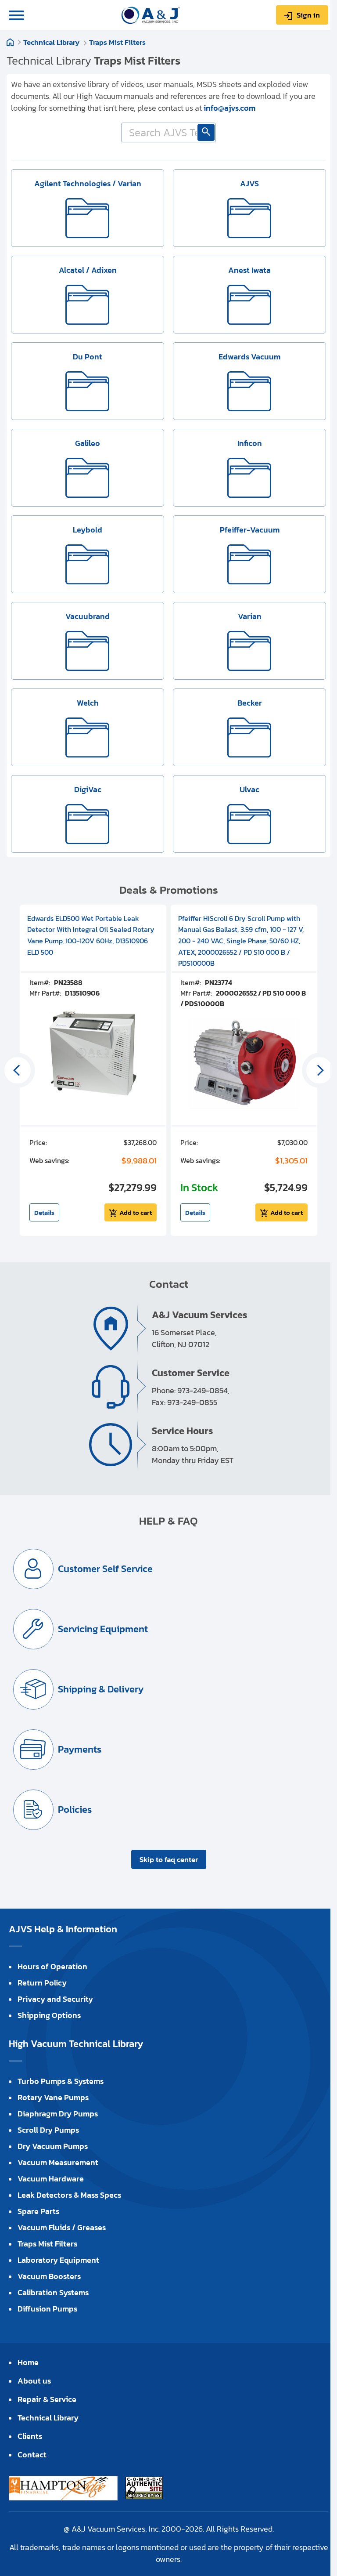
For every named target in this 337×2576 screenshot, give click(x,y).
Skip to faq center (169, 1859)
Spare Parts (38, 2211)
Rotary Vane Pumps (53, 2097)
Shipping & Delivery (101, 1689)
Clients (30, 2436)
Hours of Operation (52, 1966)
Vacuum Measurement (58, 2162)
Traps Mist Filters (117, 42)
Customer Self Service (105, 1569)
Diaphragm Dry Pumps (58, 2114)
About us (34, 2381)
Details (44, 1212)
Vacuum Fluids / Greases (62, 2227)
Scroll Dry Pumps (48, 2130)
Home (10, 42)
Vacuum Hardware (51, 2179)
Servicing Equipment (103, 1629)
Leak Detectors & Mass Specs (69, 2195)
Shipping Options (49, 2015)
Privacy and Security (55, 1999)
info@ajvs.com (229, 108)
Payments (80, 1749)
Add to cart (136, 1212)
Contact (32, 2455)
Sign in (308, 15)
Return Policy (42, 1983)
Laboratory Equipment (58, 2260)
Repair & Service (47, 2399)
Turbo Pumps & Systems (61, 2081)
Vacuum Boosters (49, 2276)
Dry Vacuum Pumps (53, 2146)
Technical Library (51, 42)
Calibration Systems (53, 2292)
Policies (75, 1810)
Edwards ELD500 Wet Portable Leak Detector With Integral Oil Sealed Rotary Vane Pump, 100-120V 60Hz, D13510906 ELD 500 (91, 935)
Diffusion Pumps (47, 2309)
